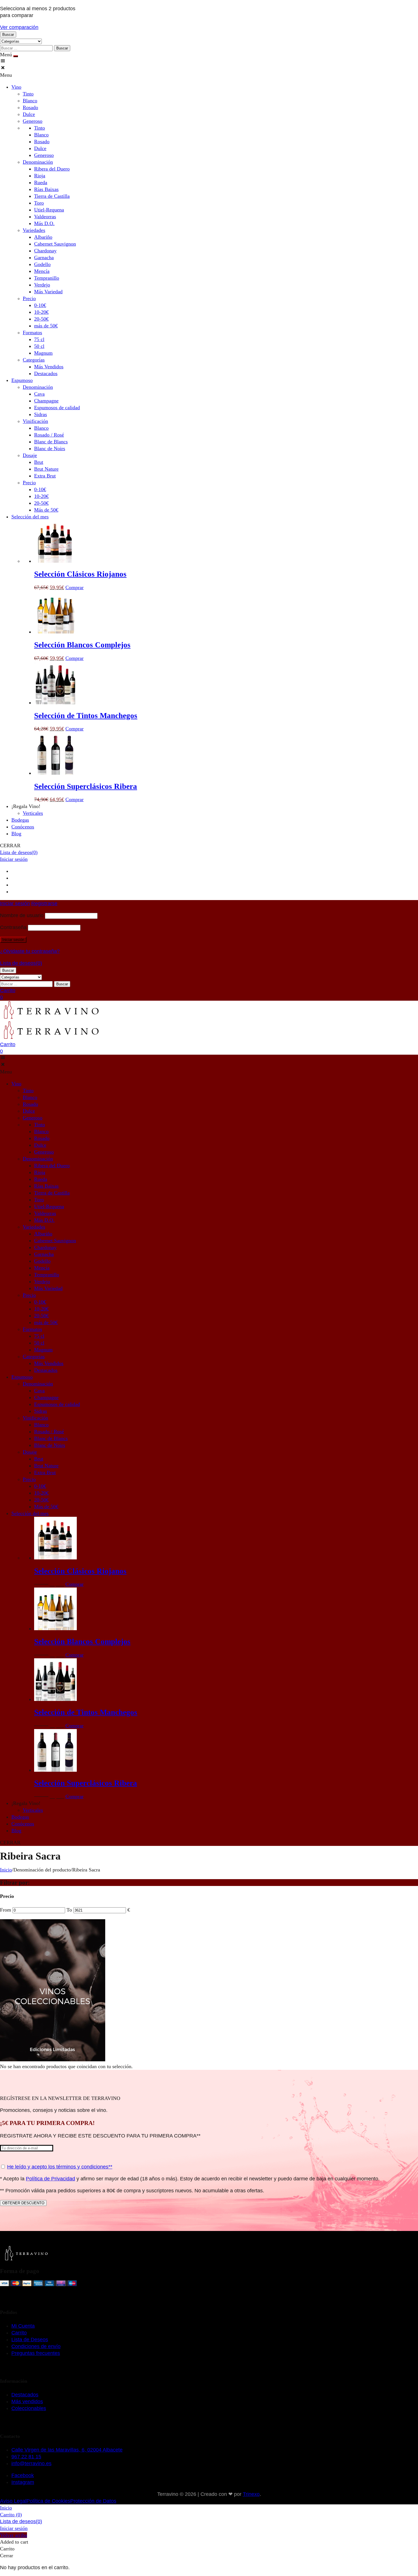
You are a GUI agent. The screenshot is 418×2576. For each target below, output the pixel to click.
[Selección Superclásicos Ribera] (55, 773)
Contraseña (13, 927)
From (6, 1910)
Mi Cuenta (23, 2326)
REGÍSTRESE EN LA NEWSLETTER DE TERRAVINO (60, 2098)
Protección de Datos (93, 2501)
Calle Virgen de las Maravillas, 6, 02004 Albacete (67, 2450)
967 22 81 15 (26, 2457)
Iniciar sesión (14, 859)
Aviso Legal (13, 2501)
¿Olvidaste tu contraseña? (30, 951)
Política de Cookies (48, 2501)
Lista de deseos (19, 852)
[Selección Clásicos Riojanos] (55, 561)
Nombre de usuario (22, 915)
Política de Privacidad (50, 2179)
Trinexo (251, 2494)
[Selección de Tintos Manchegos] (55, 703)
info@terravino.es (31, 2463)
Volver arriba (14, 2535)
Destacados (25, 2395)
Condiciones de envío (36, 2346)
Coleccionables (29, 2408)
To (70, 1910)
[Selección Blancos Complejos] (55, 632)
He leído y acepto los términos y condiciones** (60, 2167)
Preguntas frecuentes (36, 2353)
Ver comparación (19, 27)
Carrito (19, 2333)
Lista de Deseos (30, 2340)
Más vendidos (27, 2402)
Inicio (6, 1870)
